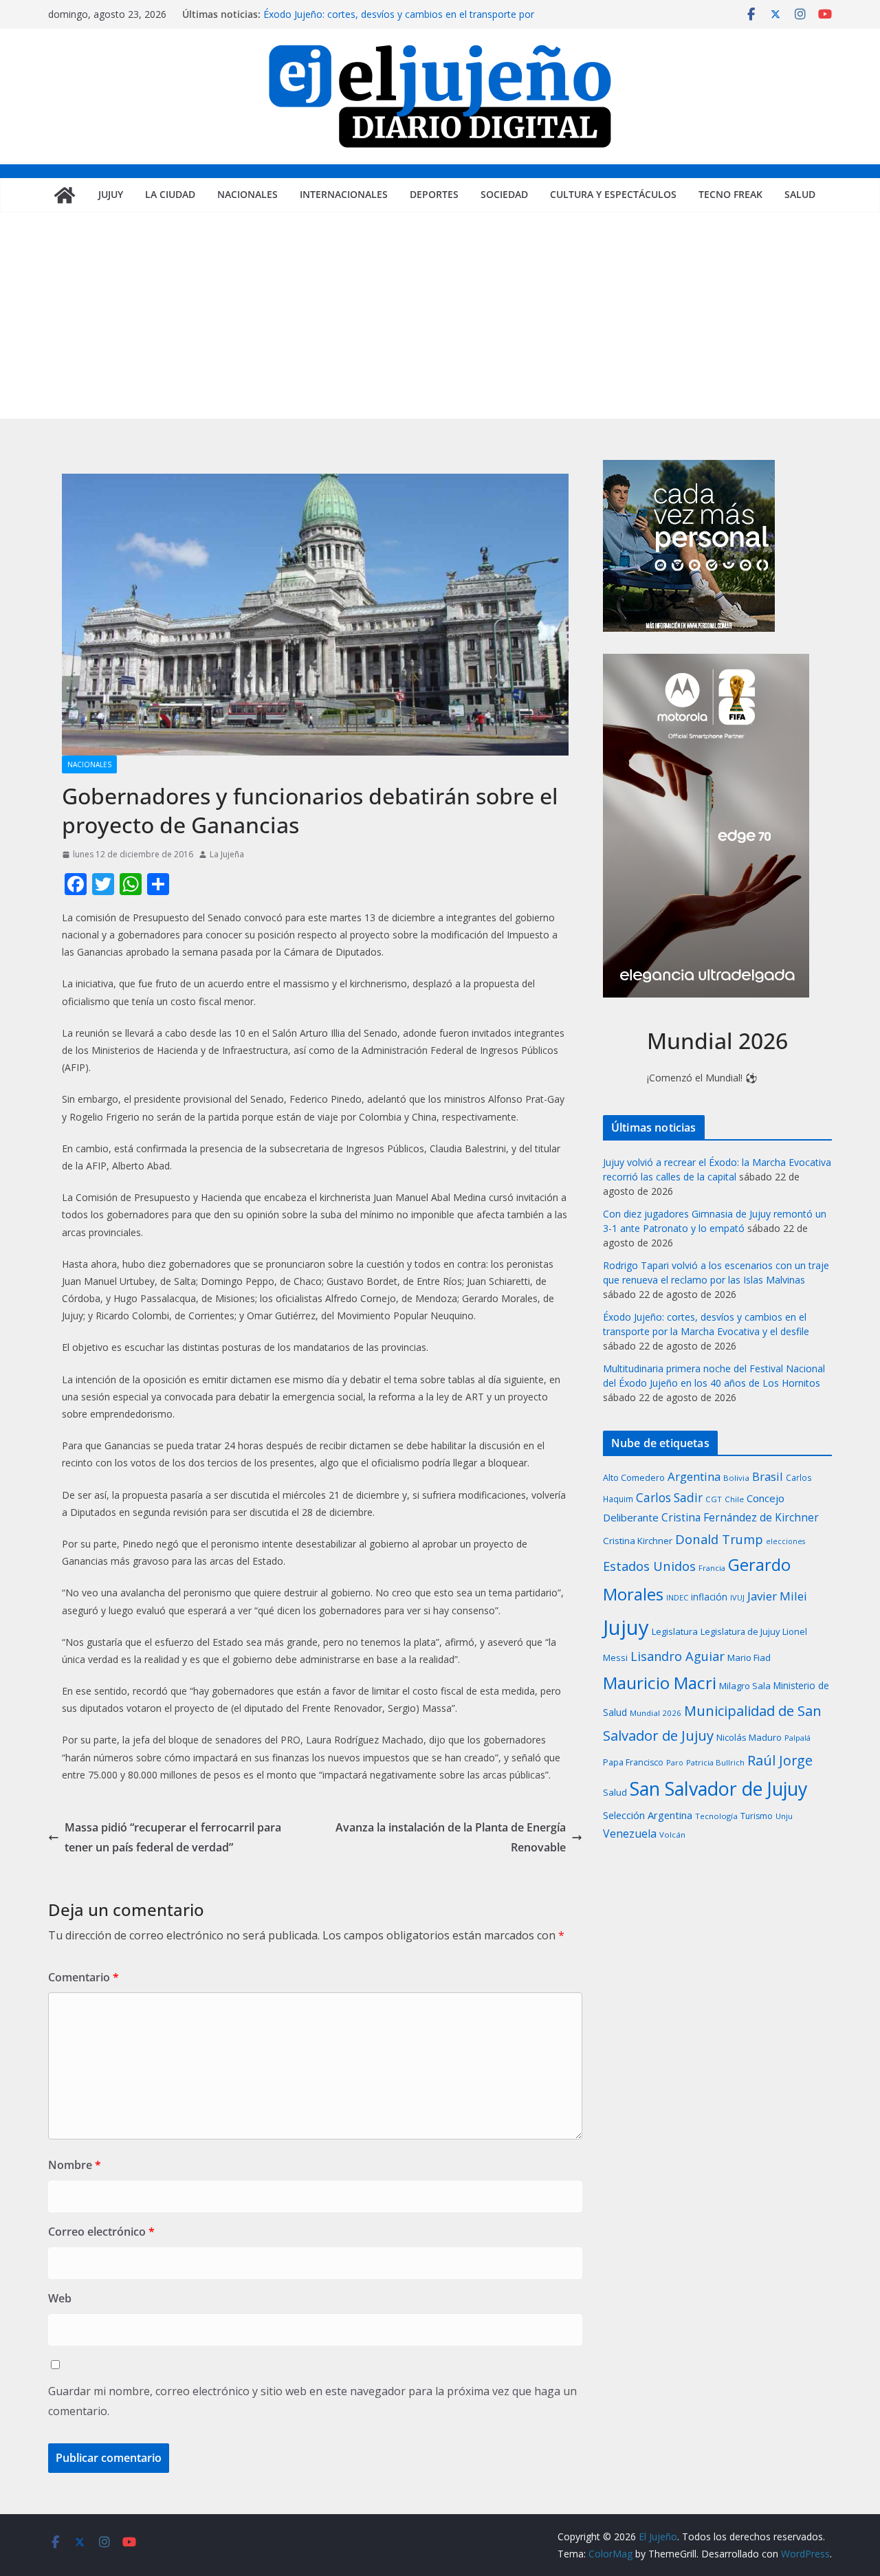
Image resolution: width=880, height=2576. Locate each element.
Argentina (694, 1476)
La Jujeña (227, 854)
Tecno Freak (730, 194)
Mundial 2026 (656, 1713)
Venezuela (630, 1834)
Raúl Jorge (780, 1760)
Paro (675, 1762)
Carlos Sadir (669, 1498)
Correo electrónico (101, 2232)
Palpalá (797, 1738)
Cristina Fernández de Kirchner (740, 1517)
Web (60, 2298)
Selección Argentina (648, 1815)
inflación (709, 1597)
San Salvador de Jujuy (718, 1788)
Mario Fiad (749, 1658)
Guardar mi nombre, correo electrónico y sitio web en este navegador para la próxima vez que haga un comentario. (312, 2401)
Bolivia (736, 1478)
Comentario (84, 1977)
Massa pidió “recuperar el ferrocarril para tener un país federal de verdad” (173, 1837)
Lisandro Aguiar (678, 1656)
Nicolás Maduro (749, 1737)
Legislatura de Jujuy (740, 1631)
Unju (784, 1816)
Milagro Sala (745, 1686)
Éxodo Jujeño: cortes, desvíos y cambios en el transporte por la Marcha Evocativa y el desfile (399, 21)
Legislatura (675, 1631)
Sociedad (504, 194)
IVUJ (737, 1597)
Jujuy (111, 194)
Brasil (768, 1476)
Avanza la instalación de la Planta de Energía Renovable (451, 1837)
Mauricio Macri (660, 1683)
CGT (714, 1499)
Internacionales (344, 194)
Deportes (434, 194)
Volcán (672, 1835)
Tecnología (716, 1816)
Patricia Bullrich (715, 1762)
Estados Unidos (649, 1566)
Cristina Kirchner (638, 1541)
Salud (800, 194)
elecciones (785, 1541)
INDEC (677, 1597)
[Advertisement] (440, 316)
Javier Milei (777, 1596)
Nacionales (247, 194)
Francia (712, 1568)
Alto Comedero (634, 1478)
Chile (734, 1499)
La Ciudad (170, 194)
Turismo (757, 1816)
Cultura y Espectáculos (613, 194)
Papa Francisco (633, 1762)
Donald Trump (719, 1539)
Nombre (75, 2165)
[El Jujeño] (65, 195)
